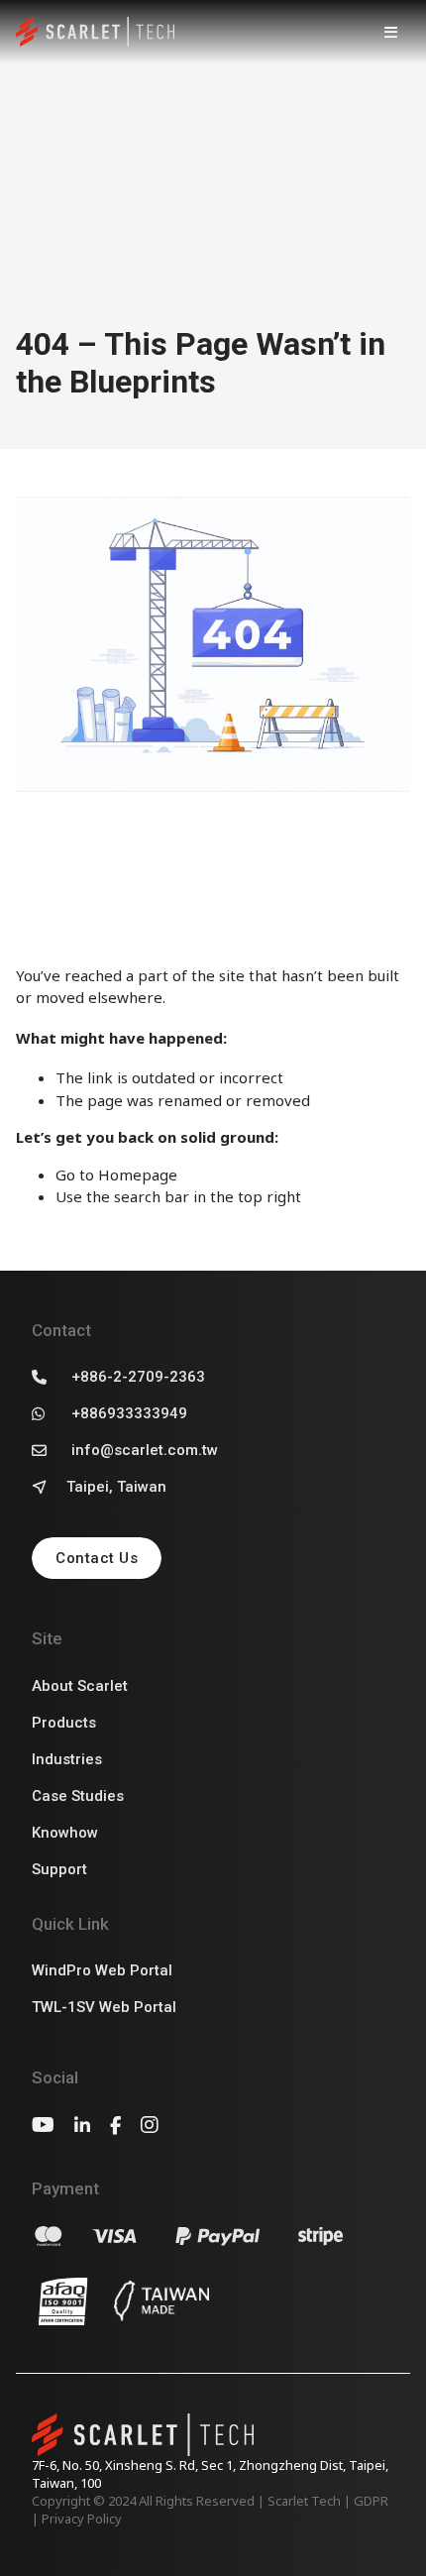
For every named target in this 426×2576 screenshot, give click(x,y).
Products (64, 1723)
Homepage (138, 1175)
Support (59, 1869)
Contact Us (97, 1558)
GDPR (371, 2501)
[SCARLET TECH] (95, 32)
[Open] (390, 32)
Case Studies (78, 1796)
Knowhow (65, 1833)
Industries (67, 1759)
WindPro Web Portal (102, 1970)
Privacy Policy (82, 2519)
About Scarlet (80, 1686)
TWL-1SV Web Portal (104, 2007)
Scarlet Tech (304, 2501)
